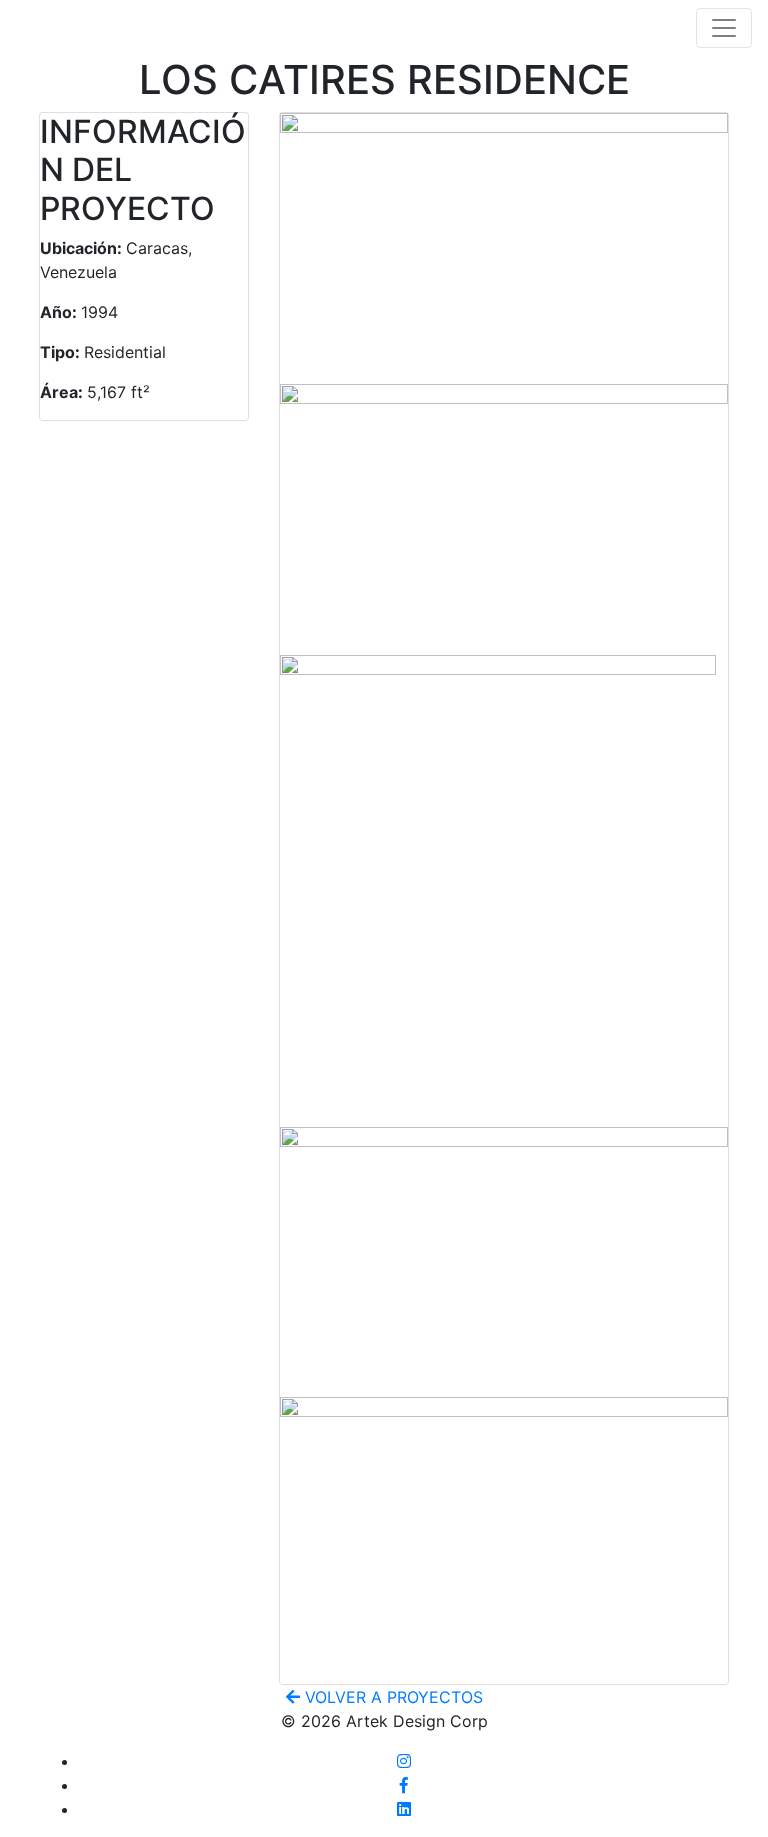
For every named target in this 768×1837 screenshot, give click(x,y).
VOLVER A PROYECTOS (391, 1697)
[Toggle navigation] (724, 28)
